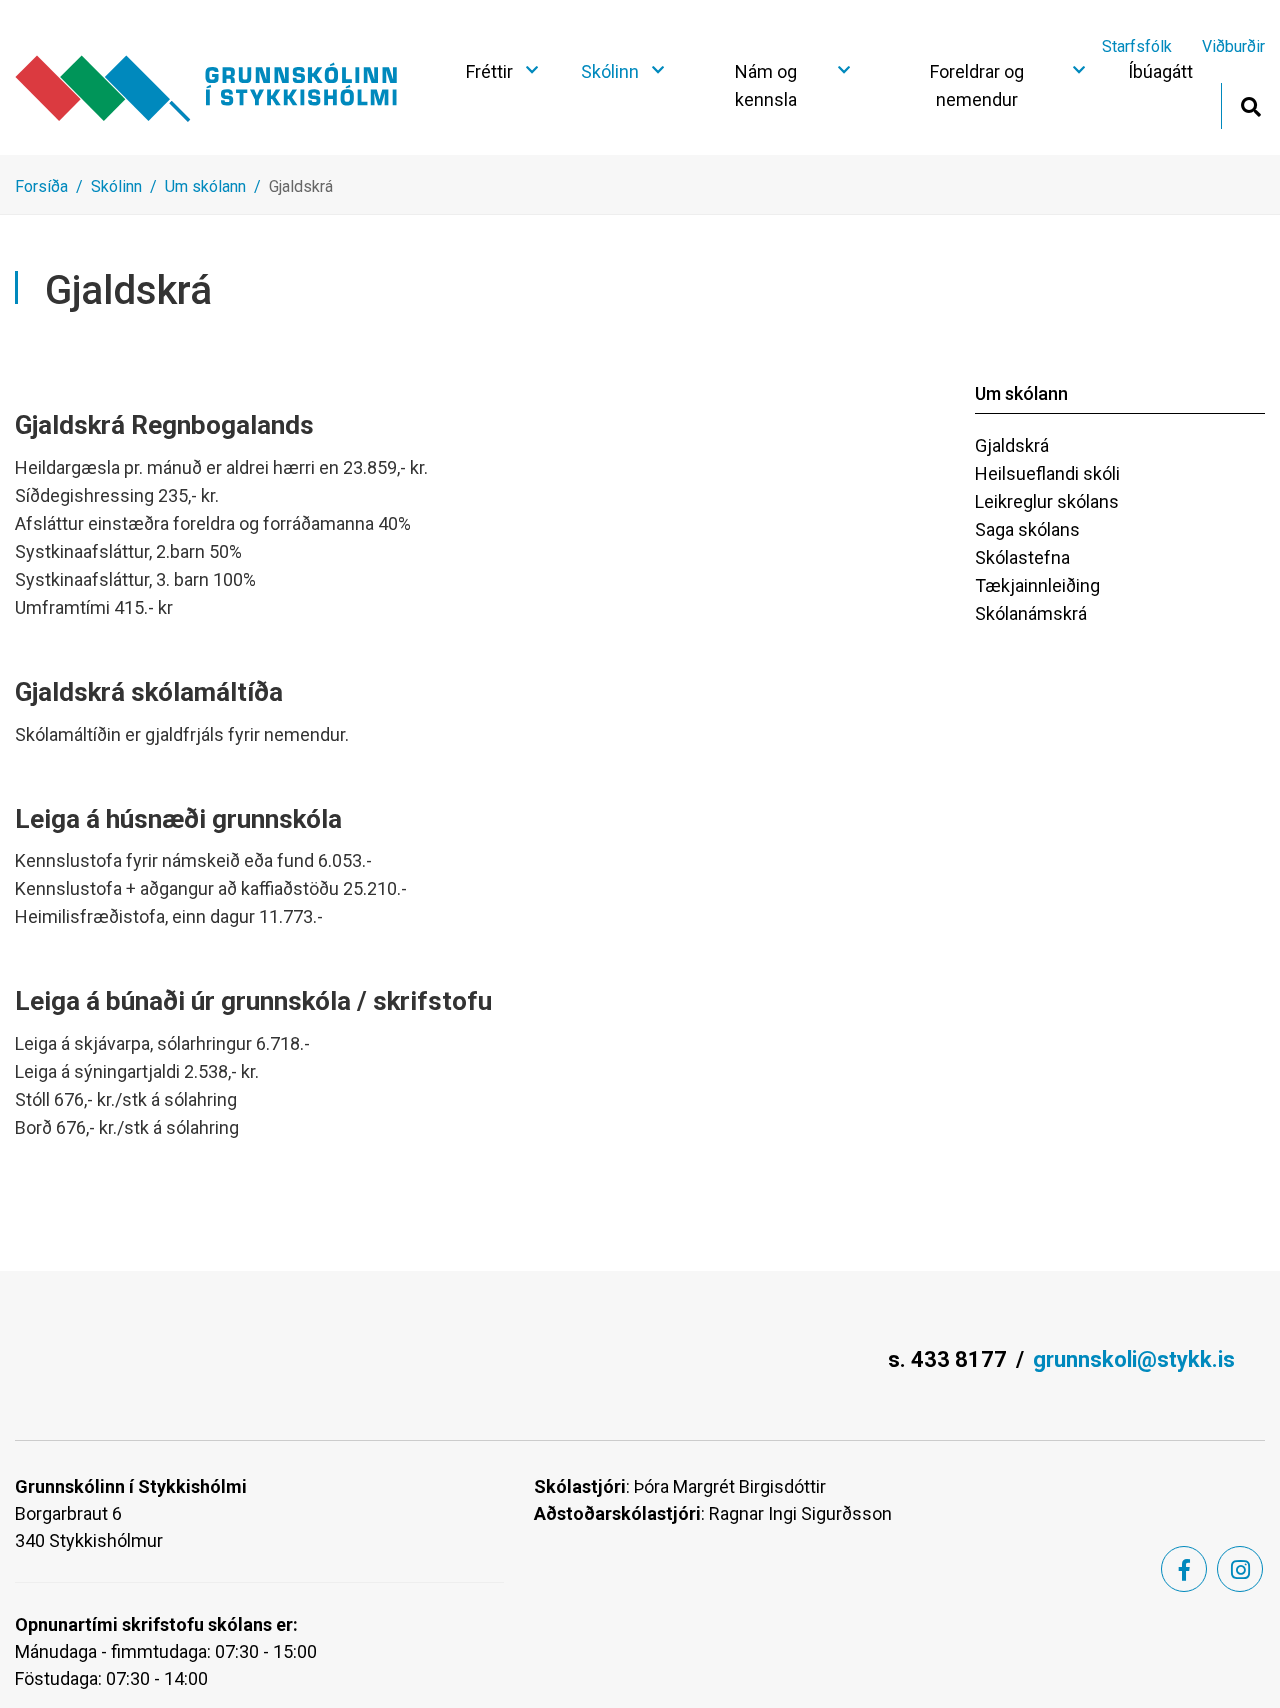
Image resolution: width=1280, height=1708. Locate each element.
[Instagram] (1240, 1569)
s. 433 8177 (947, 1359)
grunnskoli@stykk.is (1134, 1359)
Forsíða (41, 186)
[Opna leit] (1250, 104)
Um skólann (205, 186)
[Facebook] (1184, 1569)
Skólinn (116, 186)
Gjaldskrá (301, 186)
